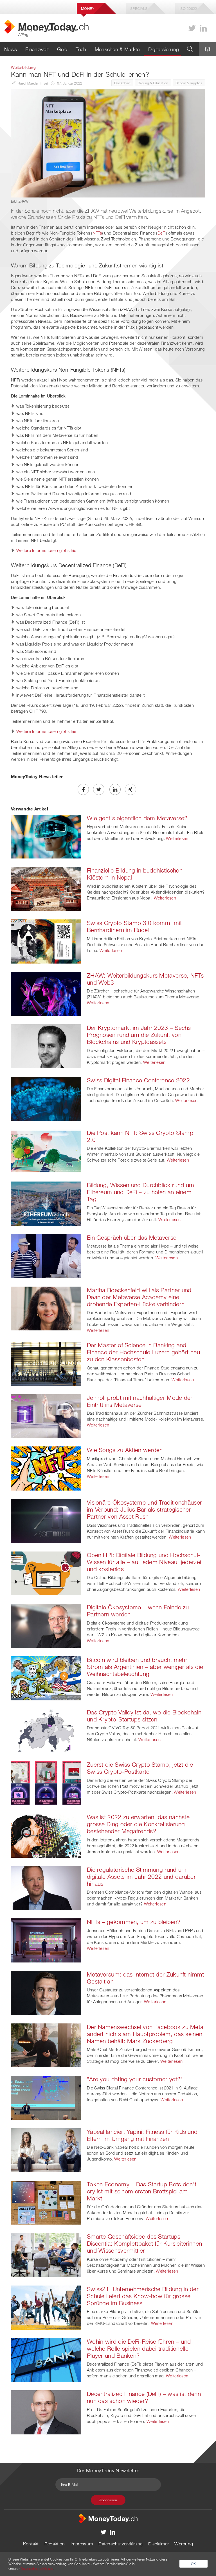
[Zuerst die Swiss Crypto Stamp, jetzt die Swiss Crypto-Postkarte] (46, 1783)
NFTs (97, 233)
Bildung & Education (153, 83)
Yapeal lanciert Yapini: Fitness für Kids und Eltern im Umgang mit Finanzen (142, 2135)
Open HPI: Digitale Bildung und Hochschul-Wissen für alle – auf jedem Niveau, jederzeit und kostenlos (145, 1562)
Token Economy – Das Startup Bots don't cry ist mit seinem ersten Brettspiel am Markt (142, 2191)
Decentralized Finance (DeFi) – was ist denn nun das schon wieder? (144, 2397)
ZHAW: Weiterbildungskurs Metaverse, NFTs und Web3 (145, 979)
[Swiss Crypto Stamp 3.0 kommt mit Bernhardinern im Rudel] (46, 941)
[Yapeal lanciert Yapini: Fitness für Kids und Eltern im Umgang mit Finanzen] (46, 2150)
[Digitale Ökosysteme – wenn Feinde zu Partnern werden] (46, 1625)
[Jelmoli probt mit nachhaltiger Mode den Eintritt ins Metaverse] (46, 1416)
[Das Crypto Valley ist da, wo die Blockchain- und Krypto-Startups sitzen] (46, 1730)
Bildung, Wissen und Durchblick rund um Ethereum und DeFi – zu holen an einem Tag (140, 1192)
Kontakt (31, 2544)
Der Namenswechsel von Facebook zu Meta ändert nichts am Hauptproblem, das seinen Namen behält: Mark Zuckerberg (145, 2034)
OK (193, 2564)
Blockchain (122, 83)
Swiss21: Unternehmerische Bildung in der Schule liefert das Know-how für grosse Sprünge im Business (143, 2296)
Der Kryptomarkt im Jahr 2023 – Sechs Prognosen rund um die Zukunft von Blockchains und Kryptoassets (139, 1035)
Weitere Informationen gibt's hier (47, 550)
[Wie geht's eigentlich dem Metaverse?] (46, 836)
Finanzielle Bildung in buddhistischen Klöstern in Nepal (135, 874)
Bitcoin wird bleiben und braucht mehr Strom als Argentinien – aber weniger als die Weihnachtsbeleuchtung (145, 1667)
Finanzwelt (37, 49)
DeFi (162, 233)
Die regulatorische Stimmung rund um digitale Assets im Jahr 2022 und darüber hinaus (141, 1877)
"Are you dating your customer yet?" (135, 2079)
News (11, 49)
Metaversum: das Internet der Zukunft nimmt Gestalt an (146, 1978)
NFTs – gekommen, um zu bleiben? (134, 1922)
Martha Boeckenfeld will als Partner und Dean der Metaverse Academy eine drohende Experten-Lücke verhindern (139, 1297)
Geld (62, 49)
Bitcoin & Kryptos (189, 83)
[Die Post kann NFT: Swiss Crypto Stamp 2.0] (46, 1151)
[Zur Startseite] (108, 2518)
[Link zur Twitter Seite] (192, 28)
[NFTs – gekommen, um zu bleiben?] (46, 1940)
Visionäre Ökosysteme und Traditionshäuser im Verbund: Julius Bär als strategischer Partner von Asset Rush (144, 1509)
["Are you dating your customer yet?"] (46, 2097)
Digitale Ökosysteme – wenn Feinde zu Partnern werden (138, 1611)
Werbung (184, 2544)
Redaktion (55, 2544)
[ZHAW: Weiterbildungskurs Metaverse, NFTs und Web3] (46, 993)
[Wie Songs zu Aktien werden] (46, 1468)
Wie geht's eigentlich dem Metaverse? (137, 818)
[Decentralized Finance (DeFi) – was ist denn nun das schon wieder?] (46, 2412)
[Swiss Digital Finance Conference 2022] (46, 1098)
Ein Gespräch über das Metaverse (132, 1237)
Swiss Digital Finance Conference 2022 (138, 1080)
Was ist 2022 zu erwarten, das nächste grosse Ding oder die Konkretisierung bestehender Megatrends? (138, 1824)
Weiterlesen (177, 838)
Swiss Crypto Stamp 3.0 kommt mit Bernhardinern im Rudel (134, 926)
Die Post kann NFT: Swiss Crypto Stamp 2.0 (140, 1136)
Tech (81, 49)
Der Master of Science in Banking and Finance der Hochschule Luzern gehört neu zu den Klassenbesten (143, 1352)
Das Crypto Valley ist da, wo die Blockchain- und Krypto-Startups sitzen (145, 1716)
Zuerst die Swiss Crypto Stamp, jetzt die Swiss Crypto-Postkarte (140, 1768)
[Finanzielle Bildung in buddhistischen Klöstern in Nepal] (46, 889)
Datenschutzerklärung (121, 2544)
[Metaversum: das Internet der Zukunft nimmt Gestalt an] (46, 1992)
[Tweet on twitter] (99, 789)
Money (88, 8)
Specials (139, 8)
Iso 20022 (188, 8)
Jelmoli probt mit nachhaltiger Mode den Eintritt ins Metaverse (140, 1401)
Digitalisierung (164, 49)
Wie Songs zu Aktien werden (125, 1450)
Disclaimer (158, 2544)
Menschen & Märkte (117, 49)
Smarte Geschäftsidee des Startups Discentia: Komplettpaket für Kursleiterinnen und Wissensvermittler (144, 2243)
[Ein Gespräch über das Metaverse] (46, 1255)
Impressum (82, 2544)
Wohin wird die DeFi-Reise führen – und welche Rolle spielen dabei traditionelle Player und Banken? (139, 2348)
